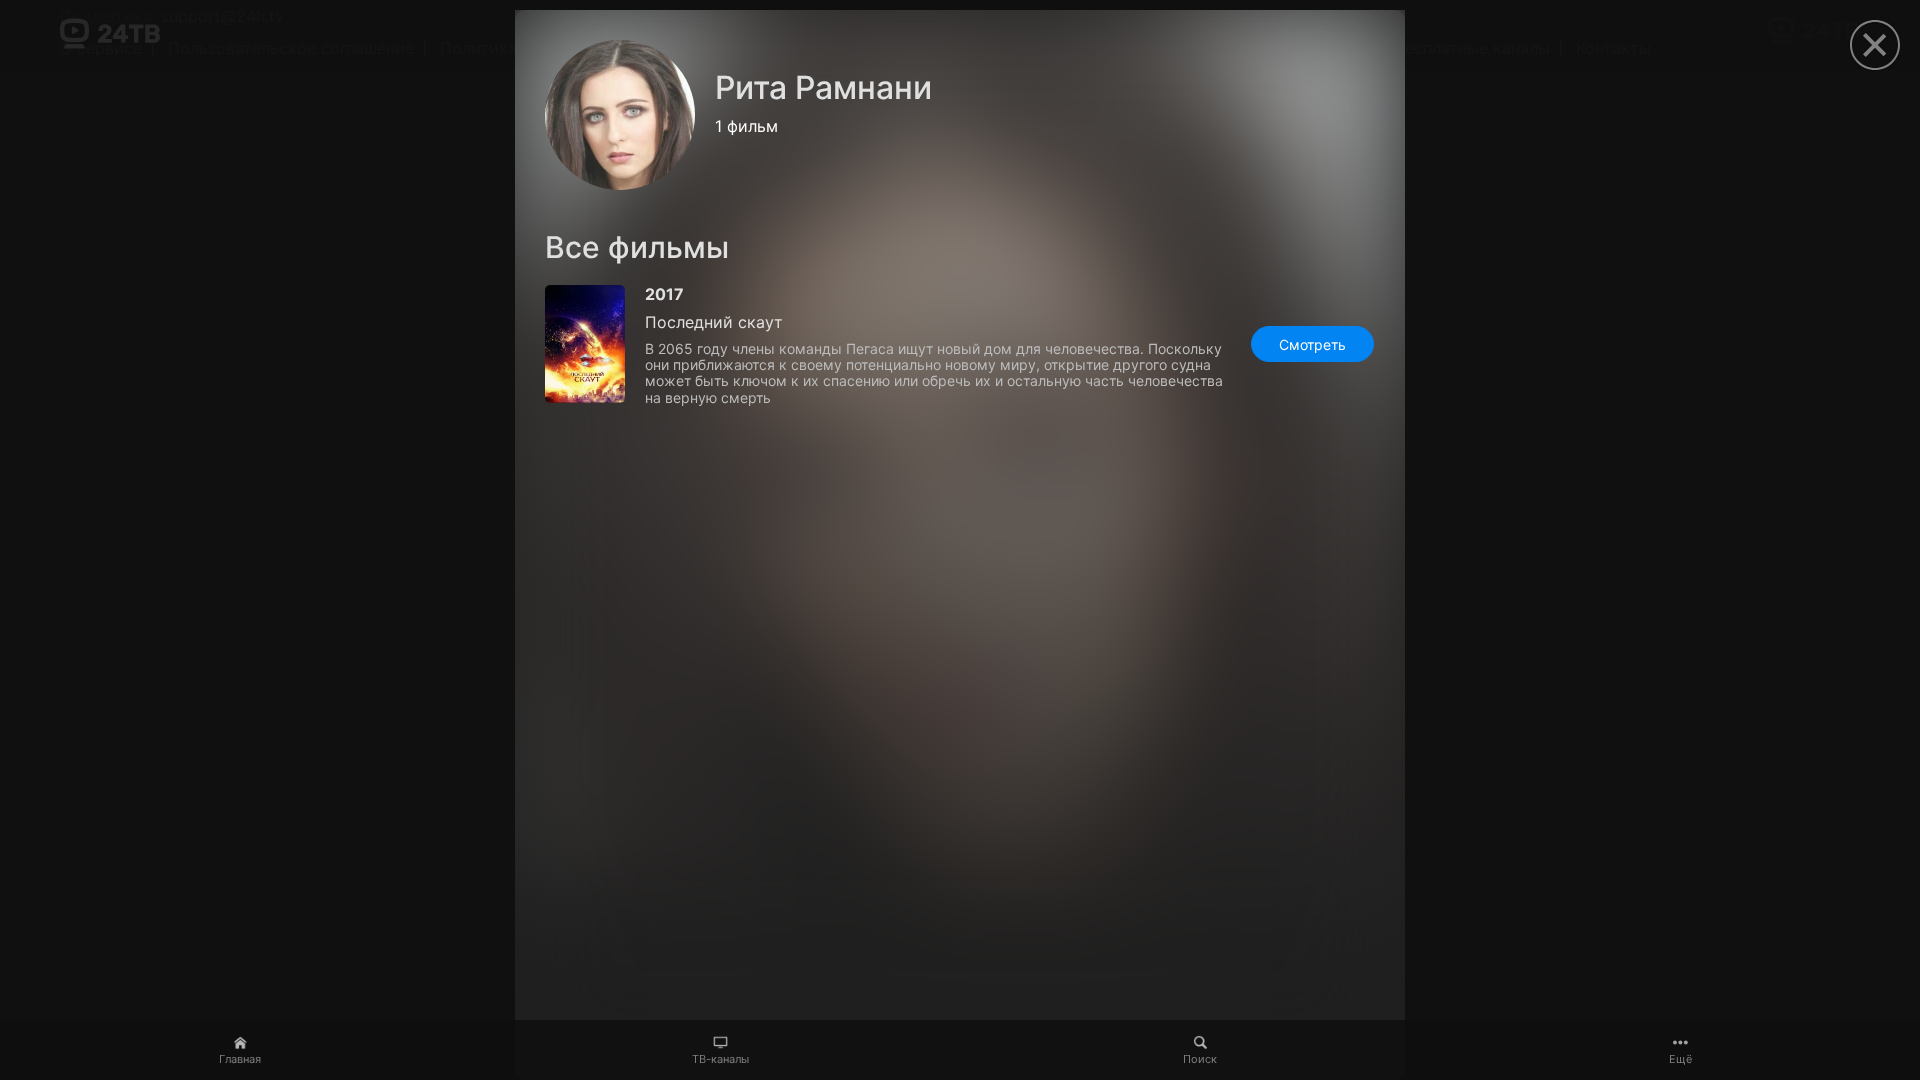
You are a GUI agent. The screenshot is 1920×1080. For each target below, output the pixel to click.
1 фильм (746, 126)
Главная (240, 1059)
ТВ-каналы (720, 1059)
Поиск (1200, 1059)
